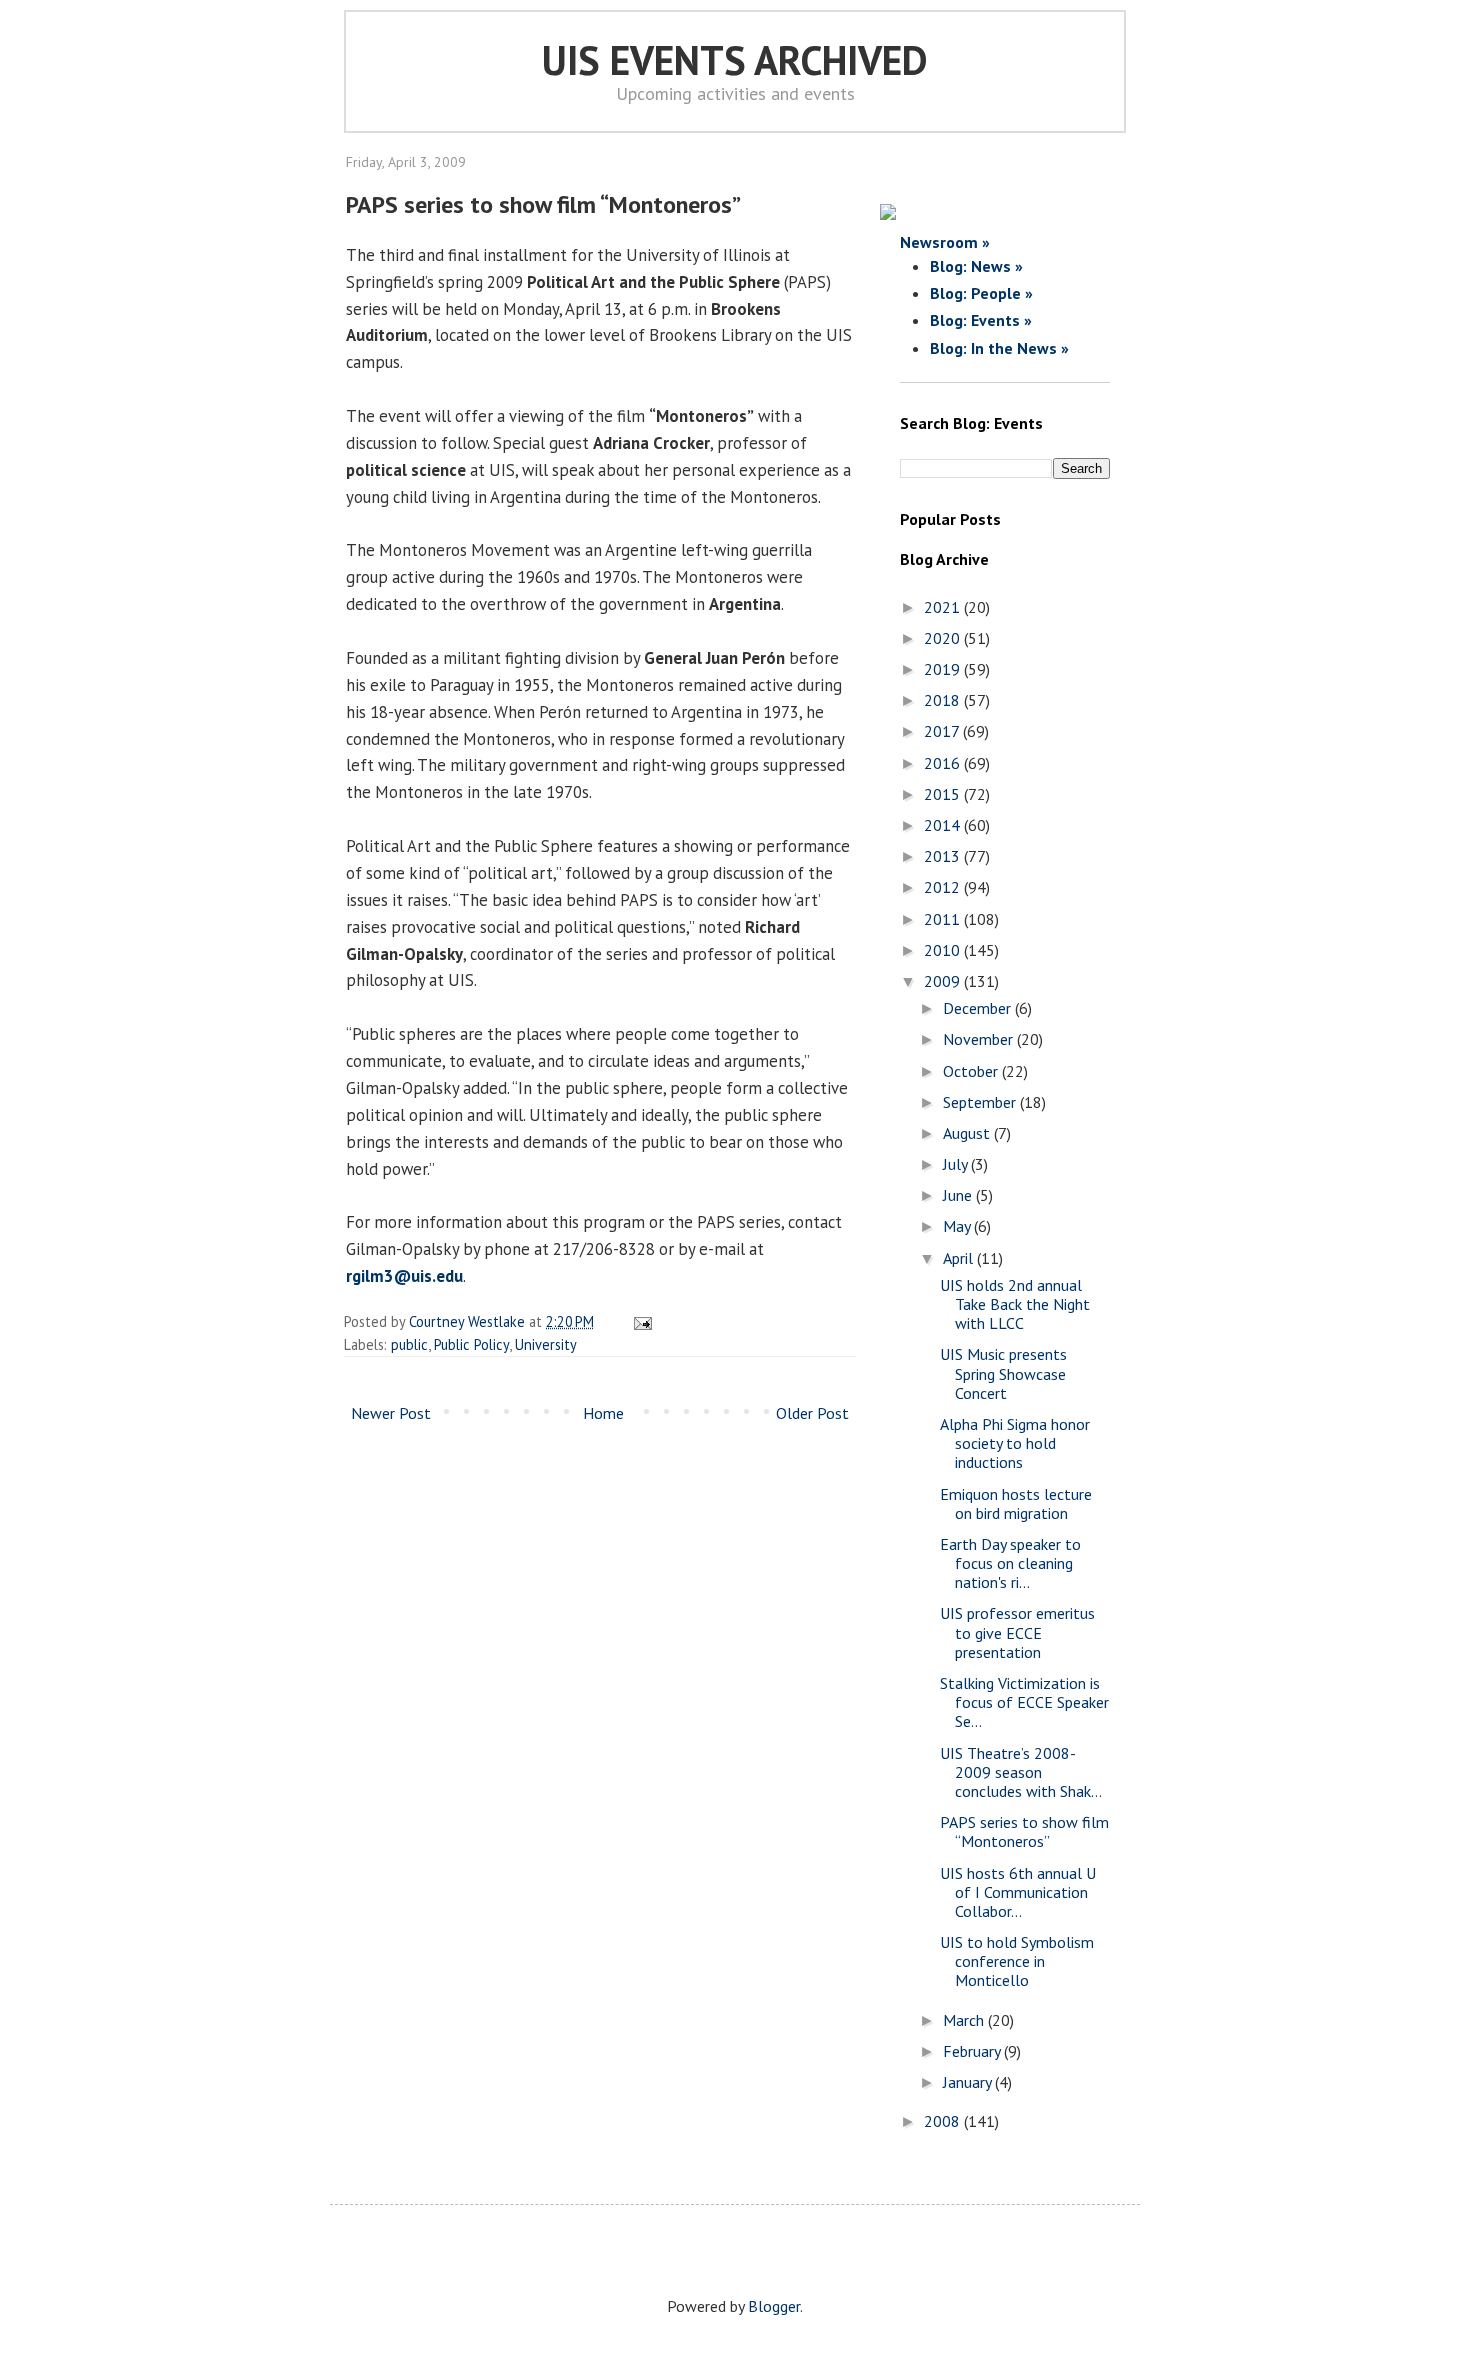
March (965, 2020)
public (409, 1344)
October (972, 1071)
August (968, 1133)
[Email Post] (639, 1321)
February (973, 2051)
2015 (944, 794)
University (546, 1344)
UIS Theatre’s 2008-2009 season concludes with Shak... (1021, 1772)
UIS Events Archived (735, 60)
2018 (944, 700)
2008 (944, 2121)
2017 (943, 731)
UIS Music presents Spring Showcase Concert (1003, 1373)
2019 (944, 669)
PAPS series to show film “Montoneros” (1024, 1831)
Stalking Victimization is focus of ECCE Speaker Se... (1024, 1702)
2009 (944, 981)
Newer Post (391, 1413)
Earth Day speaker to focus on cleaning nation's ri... (1010, 1563)
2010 (944, 950)
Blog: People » (981, 293)
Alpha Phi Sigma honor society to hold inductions (1015, 1443)
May (958, 1226)
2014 (944, 825)
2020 (944, 638)
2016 (944, 763)
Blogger (774, 2306)
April (960, 1258)
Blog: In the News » (999, 348)
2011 (944, 919)
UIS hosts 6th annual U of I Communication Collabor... (1018, 1892)
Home (603, 1413)
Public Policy (471, 1344)
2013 (944, 856)
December (979, 1008)
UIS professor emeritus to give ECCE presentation (1017, 1632)
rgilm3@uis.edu (404, 1276)
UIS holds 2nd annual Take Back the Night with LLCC (1015, 1304)
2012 (944, 887)
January (969, 2082)
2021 (944, 607)
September (981, 1102)
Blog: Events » (981, 320)
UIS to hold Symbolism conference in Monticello (1017, 1961)
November (980, 1039)
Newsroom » (945, 242)
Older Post (812, 1413)
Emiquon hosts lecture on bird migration (1016, 1503)
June (959, 1195)
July (957, 1164)
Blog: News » (976, 266)
